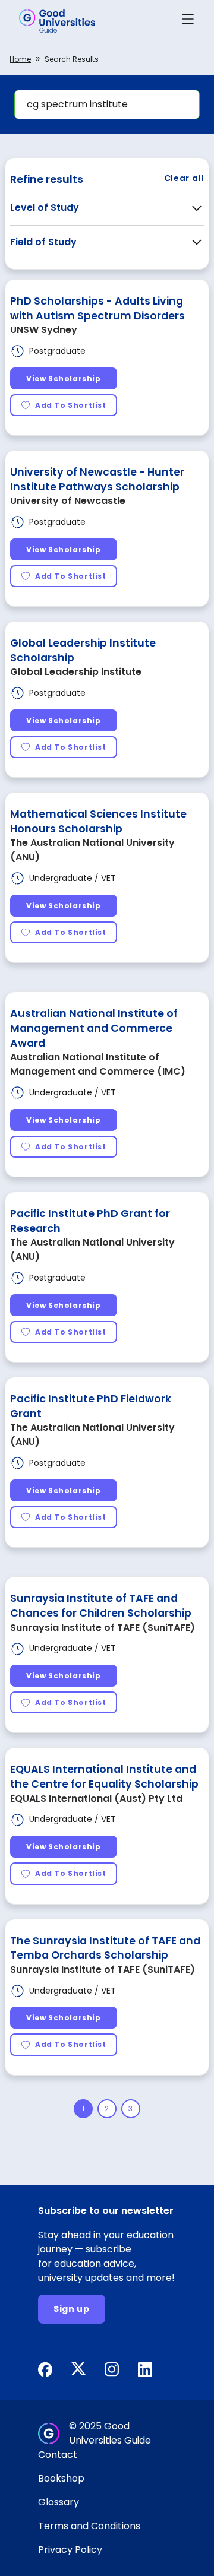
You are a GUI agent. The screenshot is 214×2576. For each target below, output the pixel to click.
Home (20, 59)
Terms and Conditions (89, 2526)
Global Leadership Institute (76, 672)
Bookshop (61, 2478)
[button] (188, 21)
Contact (58, 2455)
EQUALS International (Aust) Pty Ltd (96, 1799)
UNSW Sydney (44, 330)
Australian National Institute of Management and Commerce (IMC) (98, 1064)
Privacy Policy (70, 2550)
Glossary (59, 2502)
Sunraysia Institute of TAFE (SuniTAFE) (103, 1628)
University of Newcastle (68, 501)
